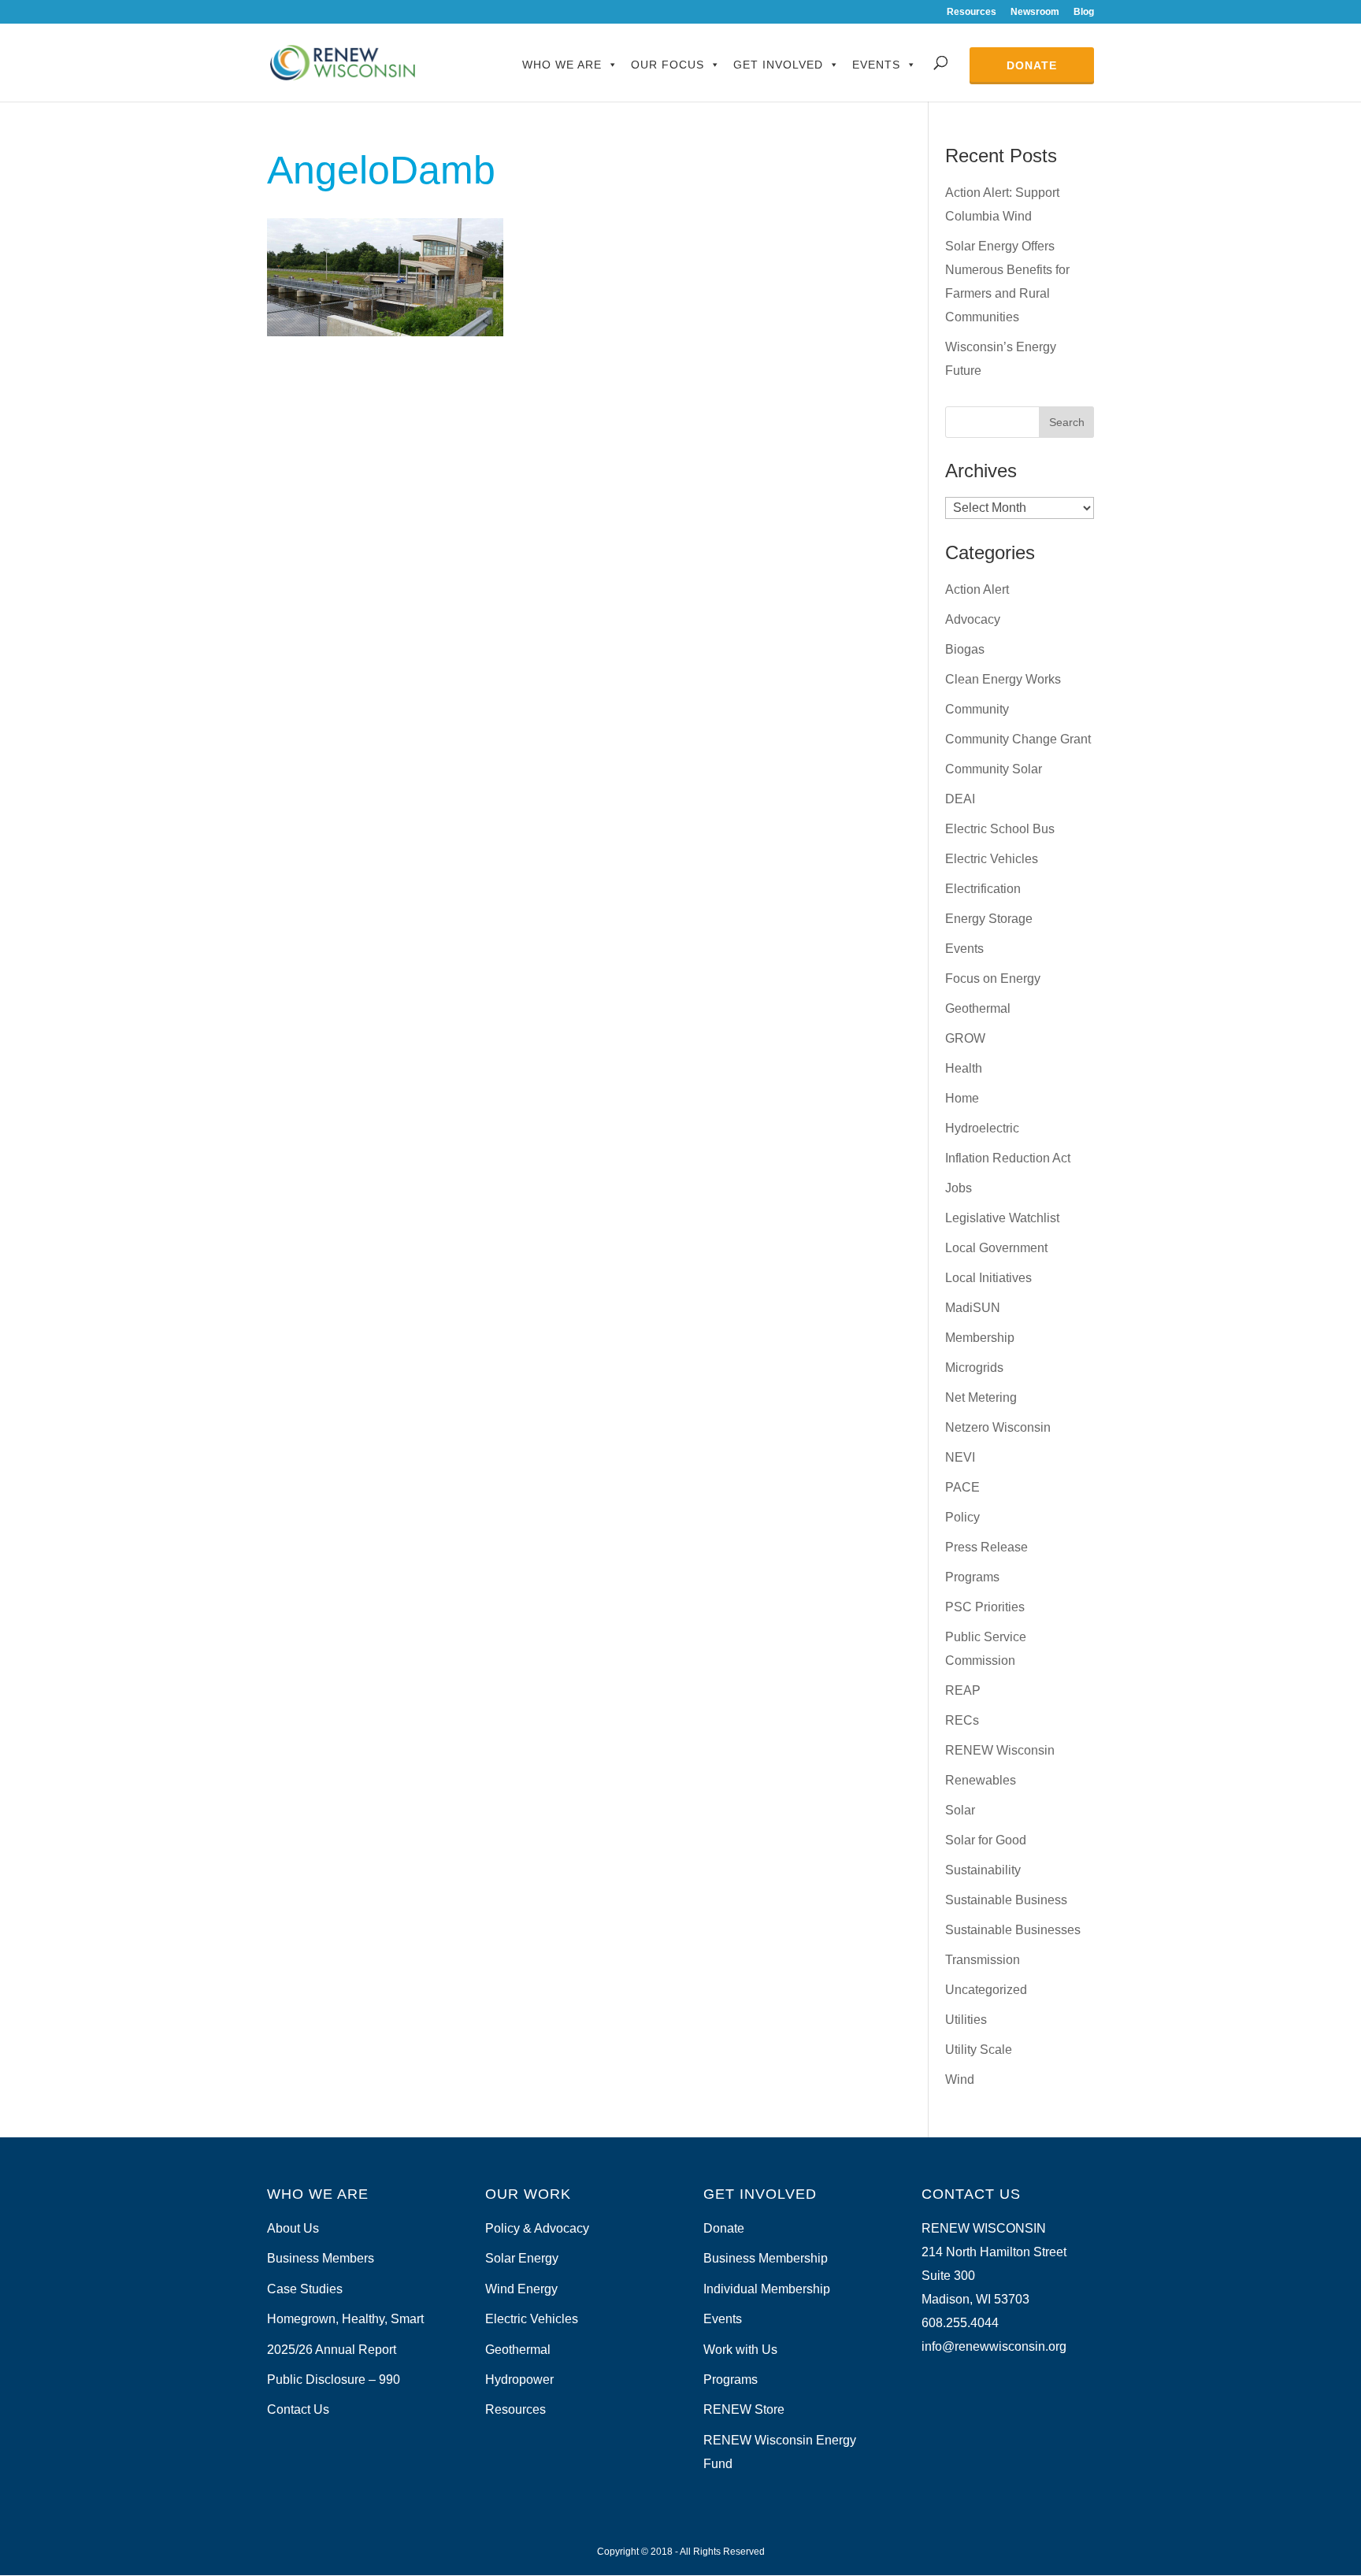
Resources (972, 12)
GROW (965, 1038)
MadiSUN (973, 1308)
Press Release (986, 1547)
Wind (960, 2079)
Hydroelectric (982, 1128)
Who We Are (562, 65)
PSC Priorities (985, 1607)
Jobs (959, 1188)
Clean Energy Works (1003, 679)
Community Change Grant (1018, 739)
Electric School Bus (1000, 829)
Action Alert (977, 589)
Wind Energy (521, 2289)
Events (876, 65)
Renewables (981, 1780)
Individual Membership (767, 2289)
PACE (962, 1487)
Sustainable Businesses (1013, 1930)
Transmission (983, 1960)
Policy (962, 1517)
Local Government (996, 1248)
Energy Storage (989, 919)
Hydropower (519, 2380)
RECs (962, 1720)
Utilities (966, 2020)
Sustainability (983, 1870)
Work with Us (740, 2350)
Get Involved (778, 65)
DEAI (960, 799)
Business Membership (766, 2258)
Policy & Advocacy (537, 2228)
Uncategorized (986, 1990)
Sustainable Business (1006, 1900)
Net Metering (981, 1397)
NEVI (960, 1457)
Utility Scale (979, 2050)
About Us (293, 2228)
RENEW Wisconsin (1000, 1750)
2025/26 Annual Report (332, 2350)
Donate (1032, 65)
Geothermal (978, 1008)
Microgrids (974, 1368)
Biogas (965, 649)
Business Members (321, 2258)
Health (964, 1068)
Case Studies (305, 2289)
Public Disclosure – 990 (334, 2380)
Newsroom (1035, 12)
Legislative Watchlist (1002, 1218)
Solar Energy (522, 2258)
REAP (963, 1690)
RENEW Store (744, 2409)
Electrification (983, 889)
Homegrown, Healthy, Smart (345, 2319)
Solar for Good (986, 1840)
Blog (1084, 12)
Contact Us (298, 2409)
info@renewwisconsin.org (994, 2346)
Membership (980, 1338)
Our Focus (668, 65)
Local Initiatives (988, 1278)
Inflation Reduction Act (1008, 1158)
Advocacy (973, 619)
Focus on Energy (993, 979)
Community (977, 709)
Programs (972, 1577)
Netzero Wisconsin (998, 1427)
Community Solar (994, 769)
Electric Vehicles (992, 859)
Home (962, 1098)
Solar (960, 1810)
